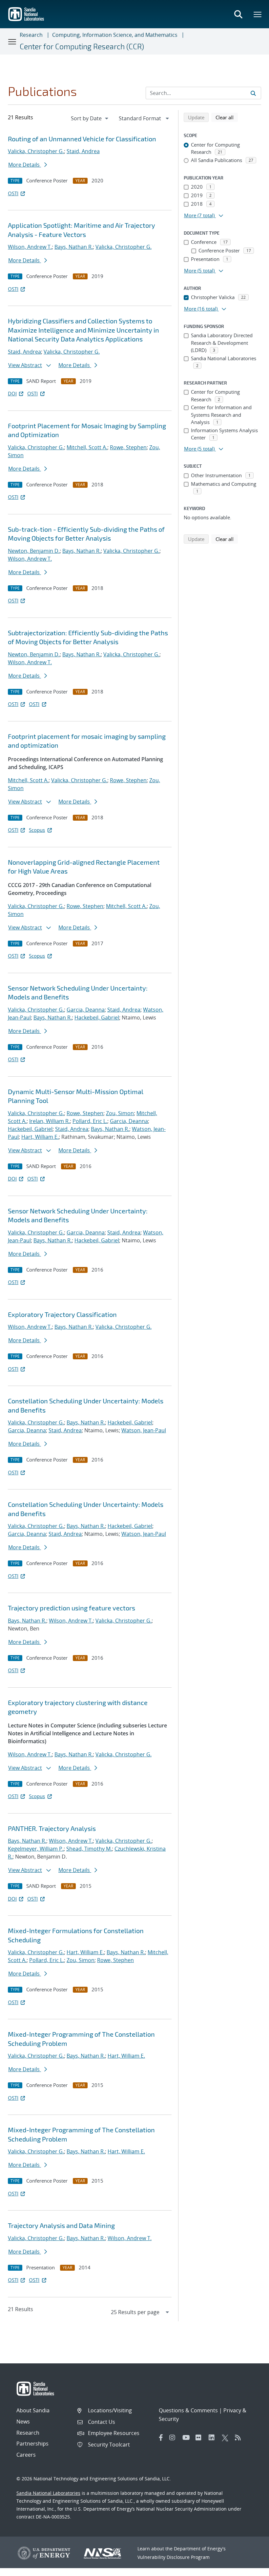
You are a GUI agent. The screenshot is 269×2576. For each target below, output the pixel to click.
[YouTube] (187, 2438)
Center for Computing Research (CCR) (82, 46)
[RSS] (240, 2438)
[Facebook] (161, 2438)
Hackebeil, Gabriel (97, 1018)
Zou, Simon (120, 1113)
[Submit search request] (253, 93)
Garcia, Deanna (86, 1010)
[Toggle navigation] (12, 41)
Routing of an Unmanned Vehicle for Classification (82, 139)
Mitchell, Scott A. (87, 447)
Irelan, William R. (50, 1121)
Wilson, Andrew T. (30, 247)
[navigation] (90, 118)
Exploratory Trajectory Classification (62, 1314)
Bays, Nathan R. (74, 247)
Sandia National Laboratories (48, 2493)
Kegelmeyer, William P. (36, 1849)
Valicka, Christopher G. (36, 151)
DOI (12, 393)
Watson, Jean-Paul (144, 1430)
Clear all (227, 117)
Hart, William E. (40, 1137)
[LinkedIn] (214, 2438)
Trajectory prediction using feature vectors (72, 1608)
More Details (25, 165)
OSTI (13, 193)
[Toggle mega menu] (258, 14)
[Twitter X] (227, 2438)
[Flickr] (200, 2438)
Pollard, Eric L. (90, 1121)
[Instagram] (174, 2438)
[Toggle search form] (238, 14)
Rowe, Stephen (128, 447)
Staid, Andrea (83, 151)
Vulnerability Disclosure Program (174, 2557)
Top (249, 2568)
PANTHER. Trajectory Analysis (52, 1828)
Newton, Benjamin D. (34, 551)
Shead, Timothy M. (89, 1849)
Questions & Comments (188, 2410)
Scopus (37, 830)
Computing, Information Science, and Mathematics (115, 35)
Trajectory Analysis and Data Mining (61, 2225)
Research (31, 35)
